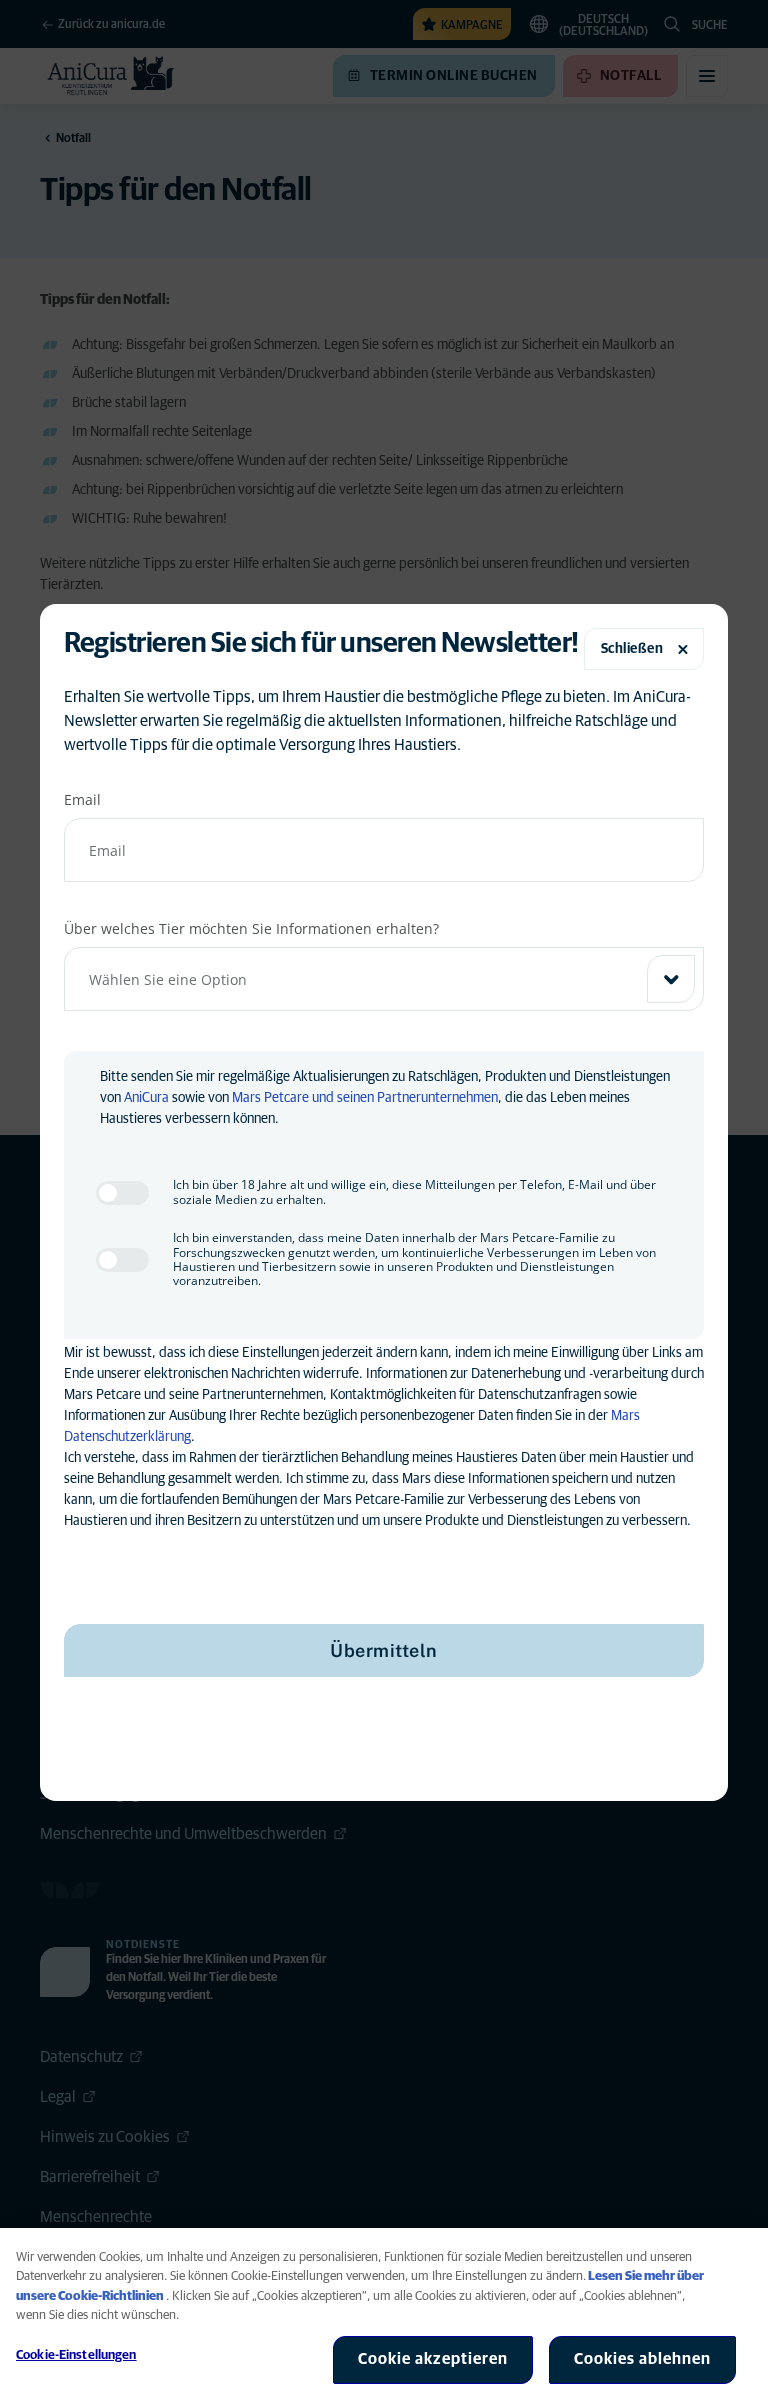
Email (82, 799)
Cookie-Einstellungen (76, 2355)
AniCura (146, 1098)
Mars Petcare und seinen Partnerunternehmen (365, 1098)
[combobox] (384, 979)
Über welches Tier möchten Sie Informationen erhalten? (251, 928)
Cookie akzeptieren (433, 2359)
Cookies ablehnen (642, 2359)
